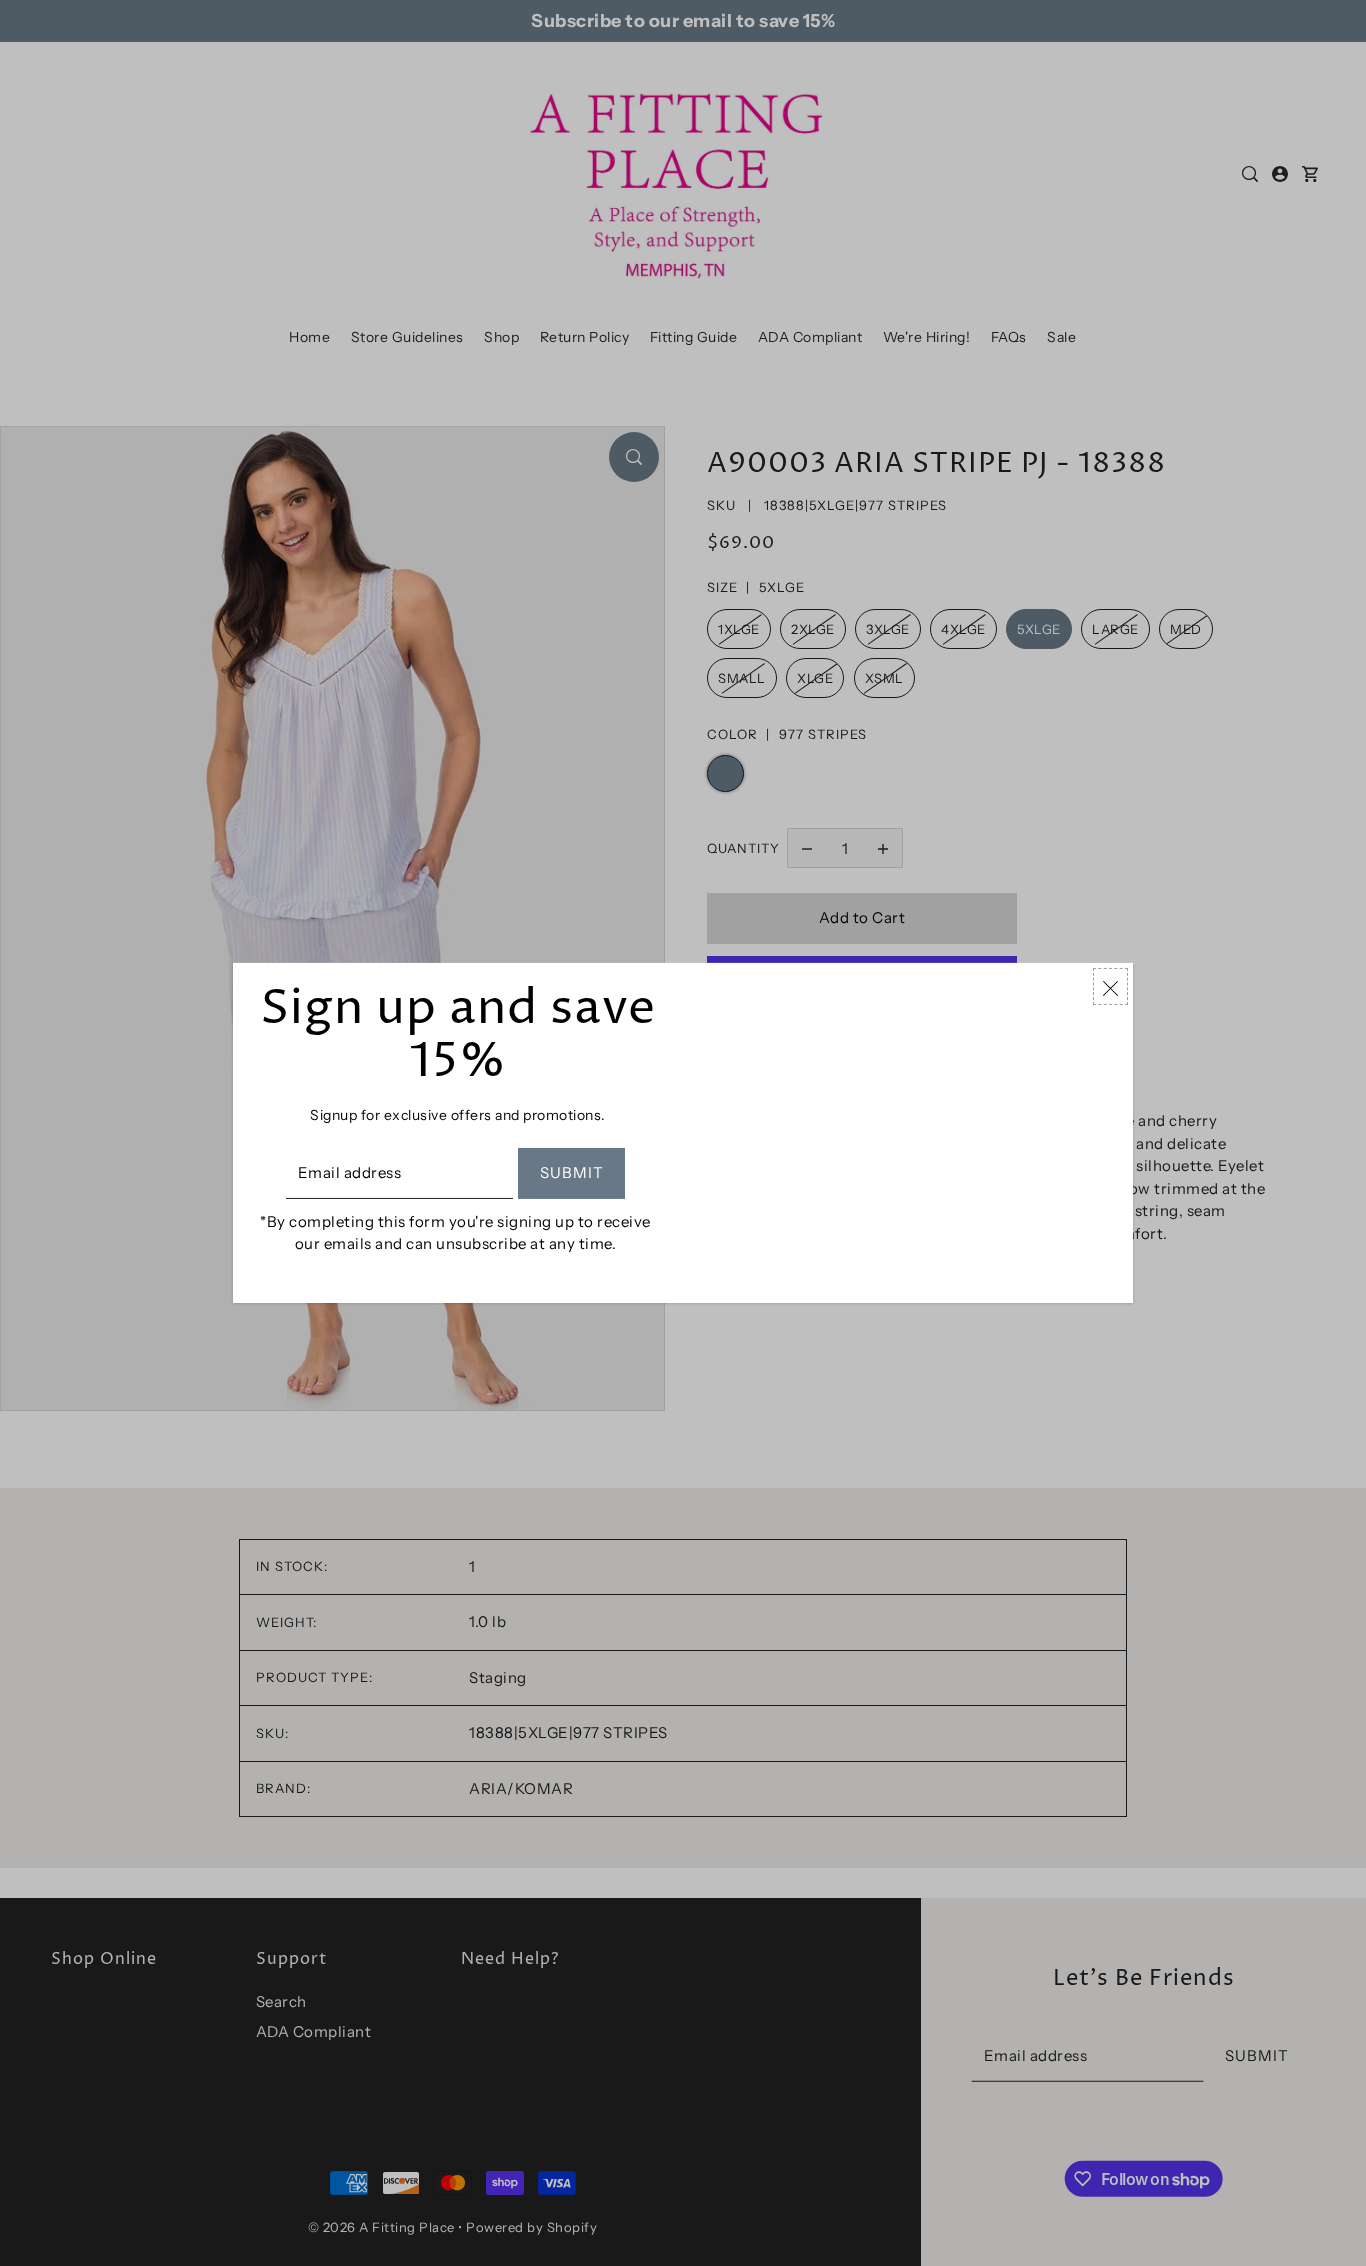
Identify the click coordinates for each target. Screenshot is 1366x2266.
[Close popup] (1110, 986)
